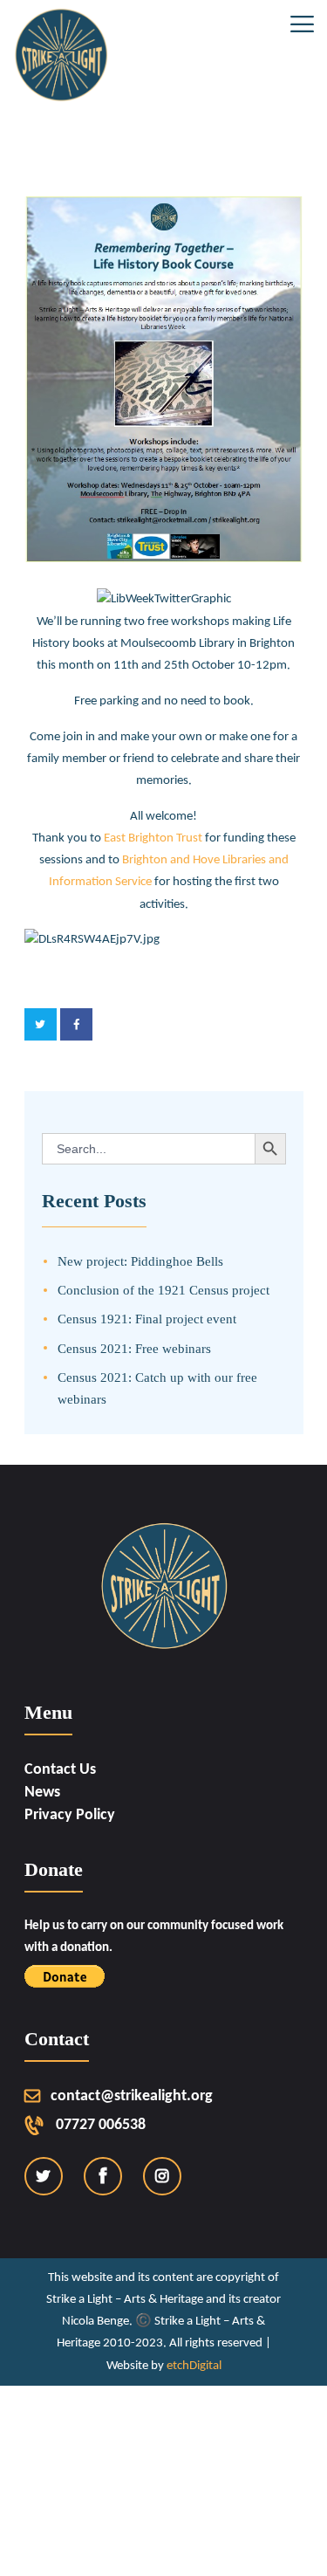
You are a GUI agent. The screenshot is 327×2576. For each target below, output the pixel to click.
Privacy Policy (70, 1815)
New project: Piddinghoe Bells (140, 1261)
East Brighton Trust (154, 838)
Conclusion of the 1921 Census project (163, 1290)
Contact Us (60, 1770)
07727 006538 (101, 2125)
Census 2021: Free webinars (134, 1348)
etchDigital (194, 2366)
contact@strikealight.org (132, 2096)
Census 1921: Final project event (147, 1319)
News (42, 1793)
